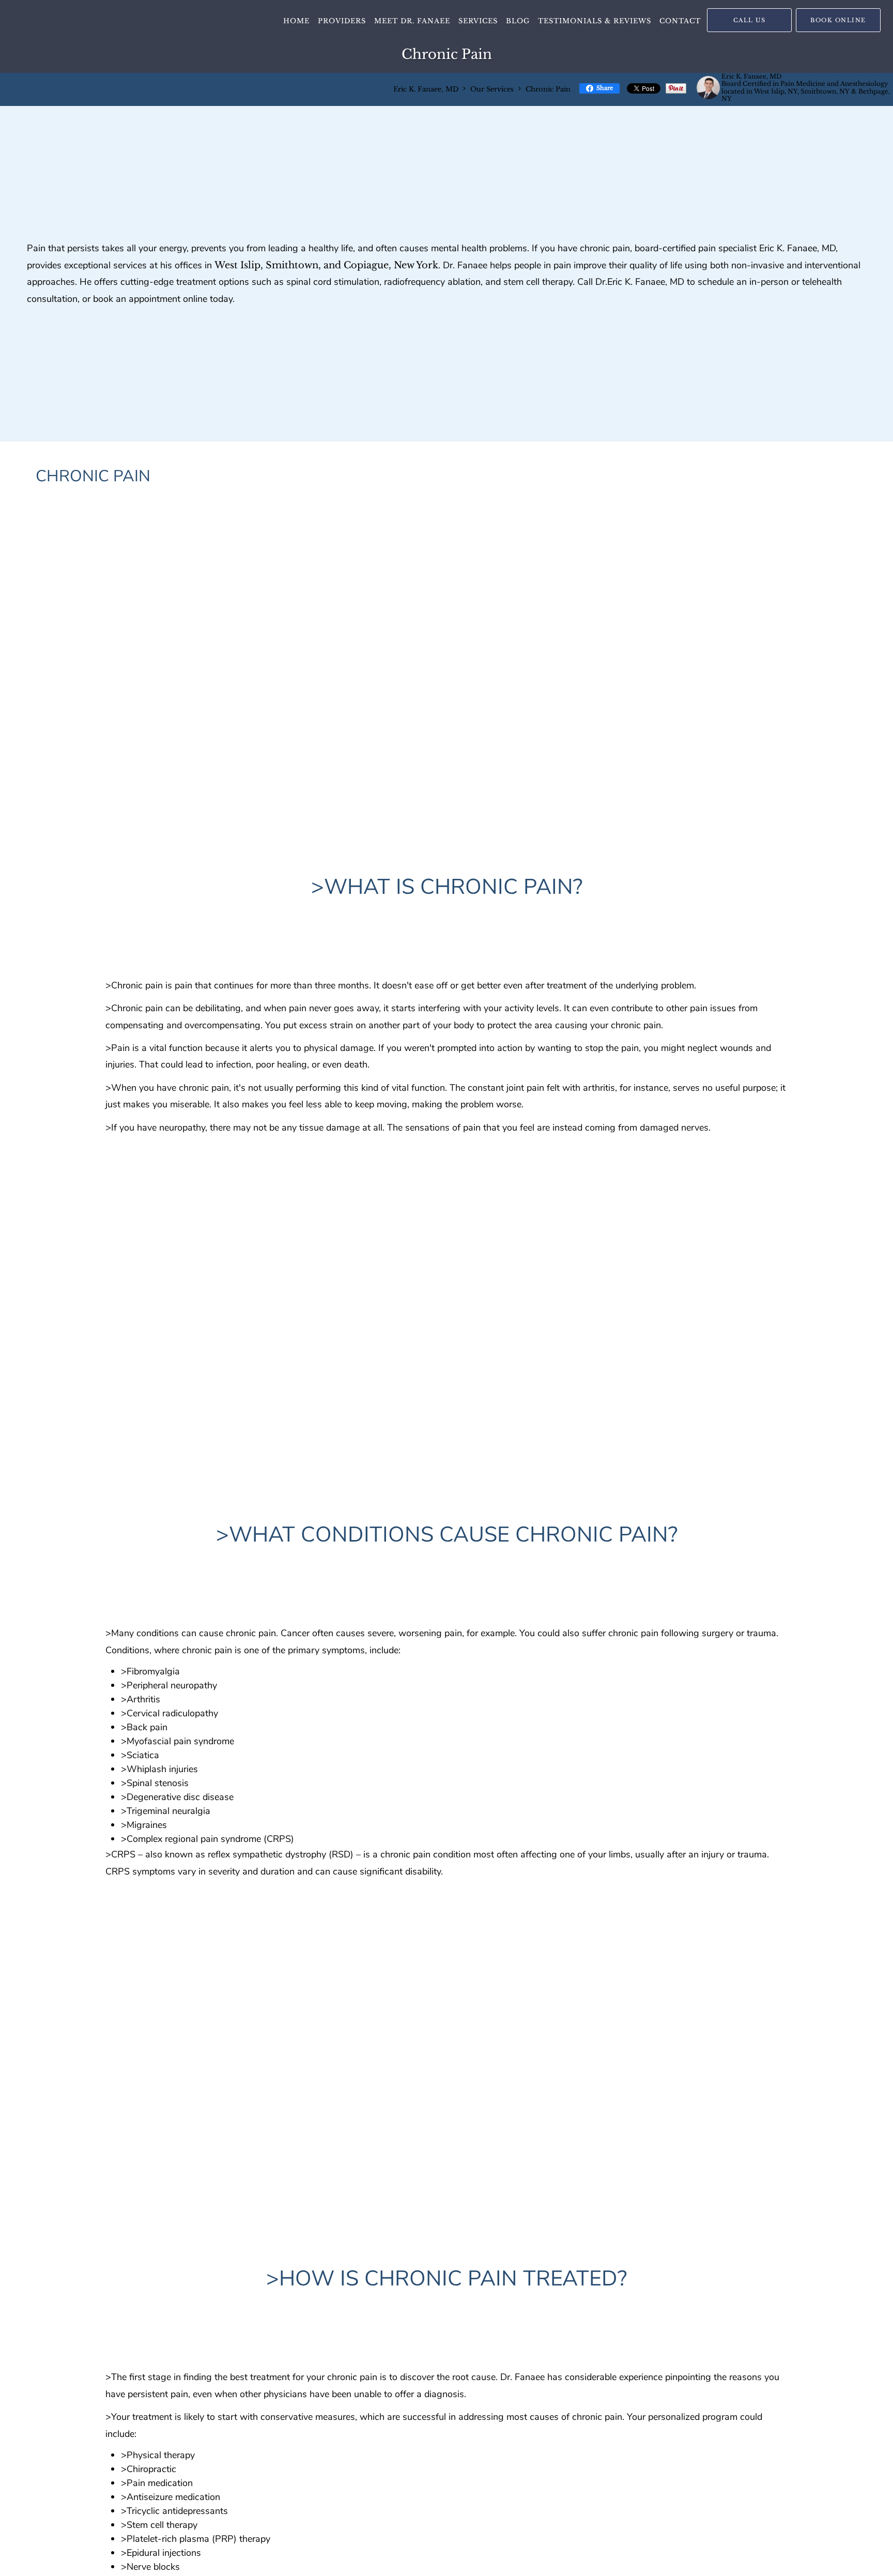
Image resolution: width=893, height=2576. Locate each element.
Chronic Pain (548, 89)
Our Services (492, 89)
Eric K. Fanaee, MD (426, 89)
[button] (838, 20)
